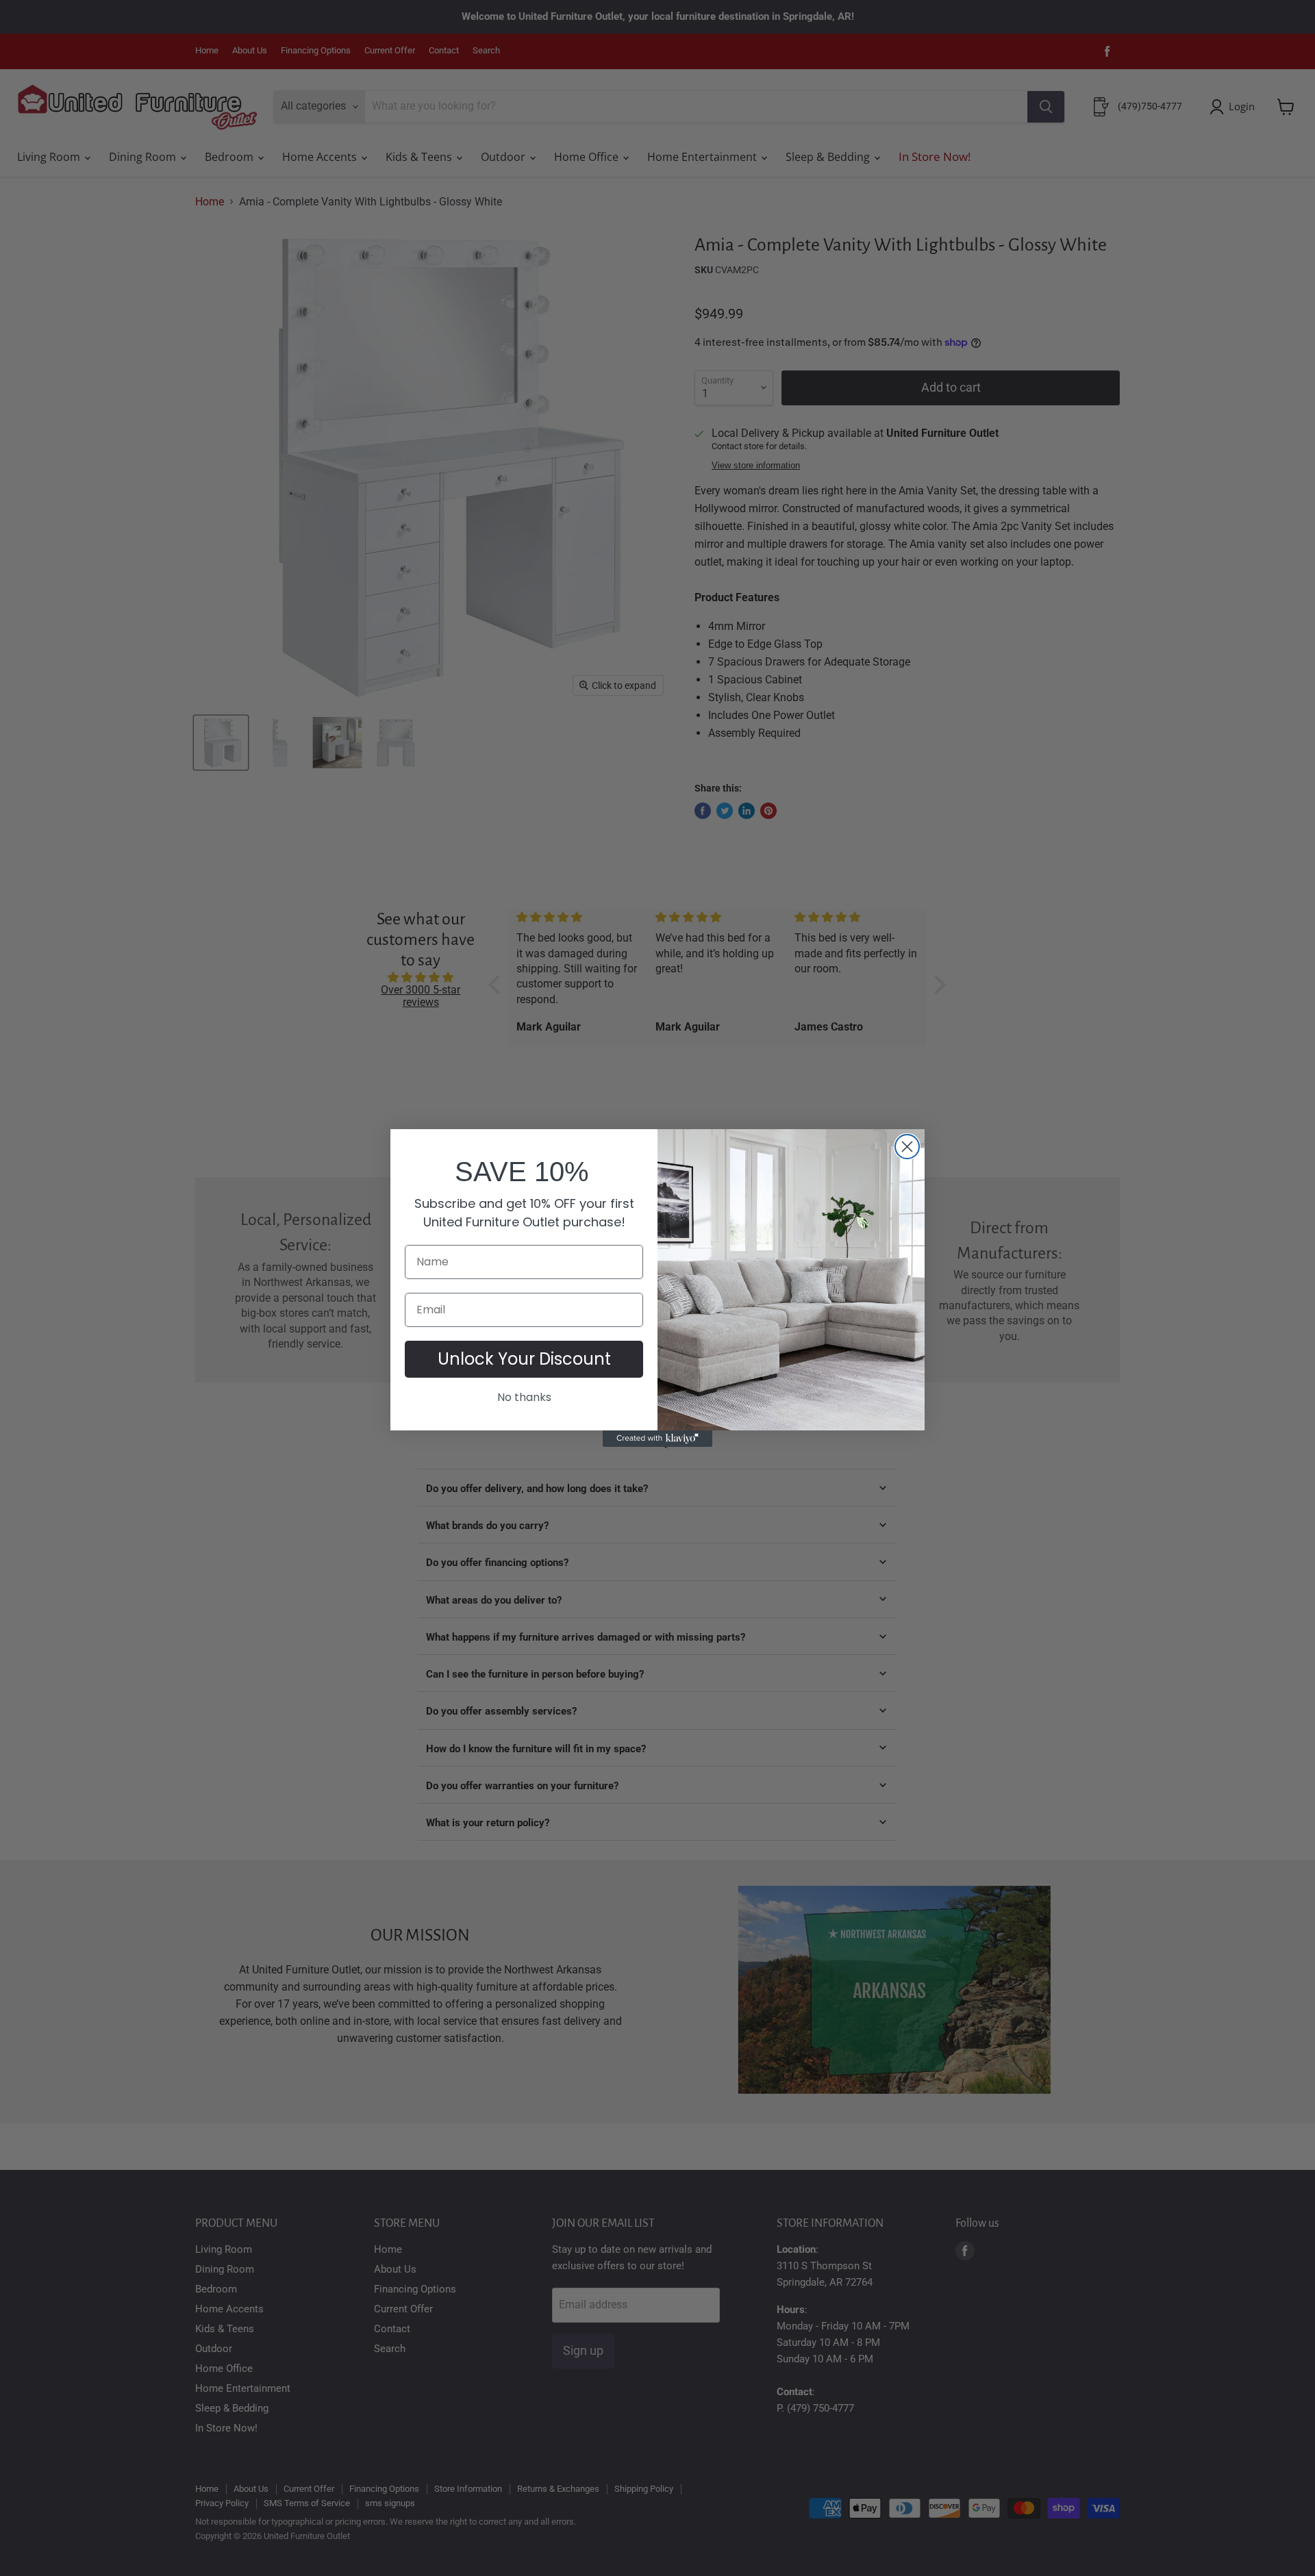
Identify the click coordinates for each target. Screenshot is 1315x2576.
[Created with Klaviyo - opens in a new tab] (657, 1439)
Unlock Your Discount (524, 1359)
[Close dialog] (907, 1147)
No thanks (524, 1397)
